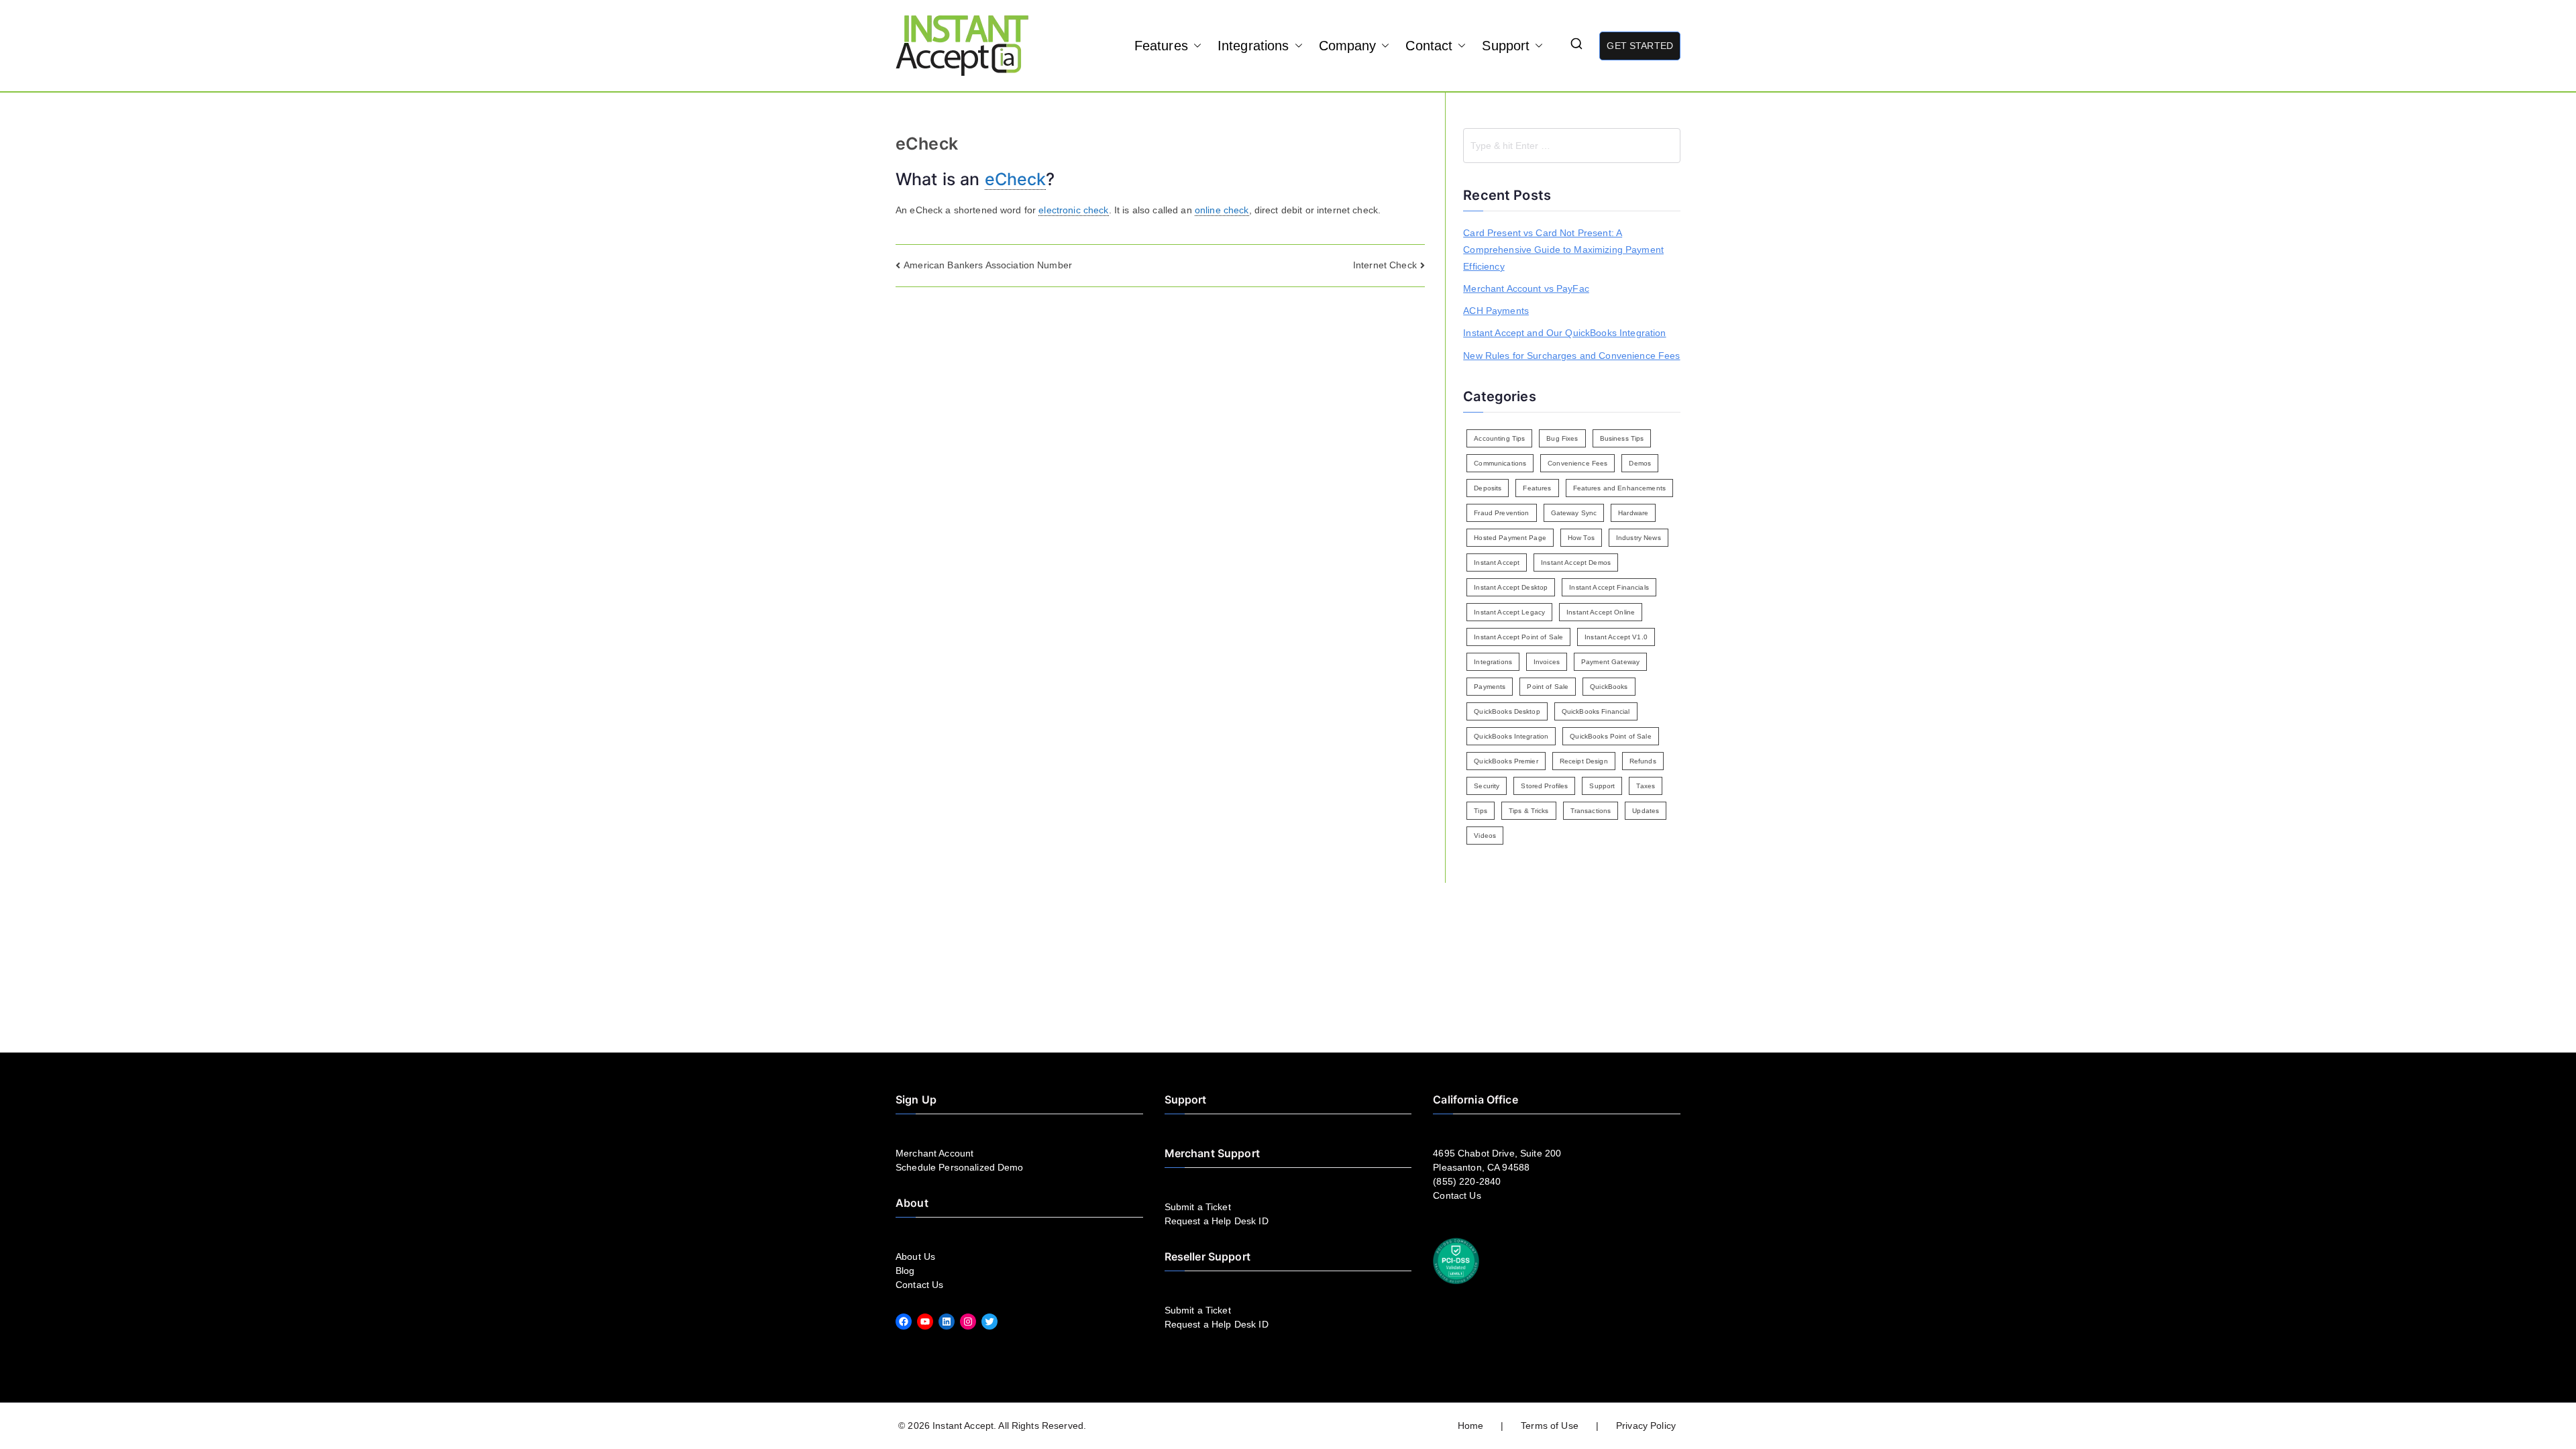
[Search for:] (1572, 146)
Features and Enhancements (1620, 488)
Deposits (1488, 488)
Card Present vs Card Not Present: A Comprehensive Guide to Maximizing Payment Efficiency (1563, 250)
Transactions (1591, 811)
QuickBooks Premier (1506, 761)
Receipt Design (1584, 761)
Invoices (1547, 662)
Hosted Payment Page (1510, 538)
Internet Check (1385, 265)
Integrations (1253, 46)
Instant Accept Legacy (1509, 612)
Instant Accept (1497, 562)
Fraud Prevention (1501, 513)
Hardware (1633, 513)
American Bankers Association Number (988, 265)
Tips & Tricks (1529, 811)
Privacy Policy (1646, 1426)
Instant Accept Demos (1576, 562)
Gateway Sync (1574, 513)
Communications (1500, 463)
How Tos (1581, 538)
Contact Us (919, 1285)
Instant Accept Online (1601, 612)
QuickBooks (1609, 687)
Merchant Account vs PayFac (1526, 288)
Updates (1646, 811)
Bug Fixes (1562, 438)
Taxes (1646, 786)
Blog (905, 1271)
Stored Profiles (1544, 786)
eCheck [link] (1016, 179)
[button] (1195, 46)
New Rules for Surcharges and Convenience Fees (1571, 356)
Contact (1429, 46)
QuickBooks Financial (1596, 711)
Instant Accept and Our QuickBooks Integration (1564, 333)
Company (1348, 46)
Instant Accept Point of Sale (1518, 637)
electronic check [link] (1073, 210)
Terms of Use (1550, 1426)
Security (1487, 786)
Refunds (1643, 761)
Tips (1481, 811)
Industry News (1639, 538)
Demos (1640, 463)
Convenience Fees (1577, 463)
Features (1161, 46)
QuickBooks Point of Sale (1610, 736)
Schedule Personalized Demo (960, 1167)
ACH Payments (1496, 311)
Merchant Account (934, 1153)
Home (1471, 1426)
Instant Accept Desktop (1511, 587)
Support (1506, 46)
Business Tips (1622, 438)
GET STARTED (1640, 46)
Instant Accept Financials (1609, 587)
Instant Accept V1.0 (1616, 637)
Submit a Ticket (1198, 1207)
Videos (1485, 836)
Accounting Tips (1499, 438)
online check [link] (1222, 210)
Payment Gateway (1610, 662)
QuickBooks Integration (1511, 736)
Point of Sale (1548, 687)
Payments (1490, 687)
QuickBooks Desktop (1507, 711)
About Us (915, 1256)
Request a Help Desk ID (1217, 1221)
